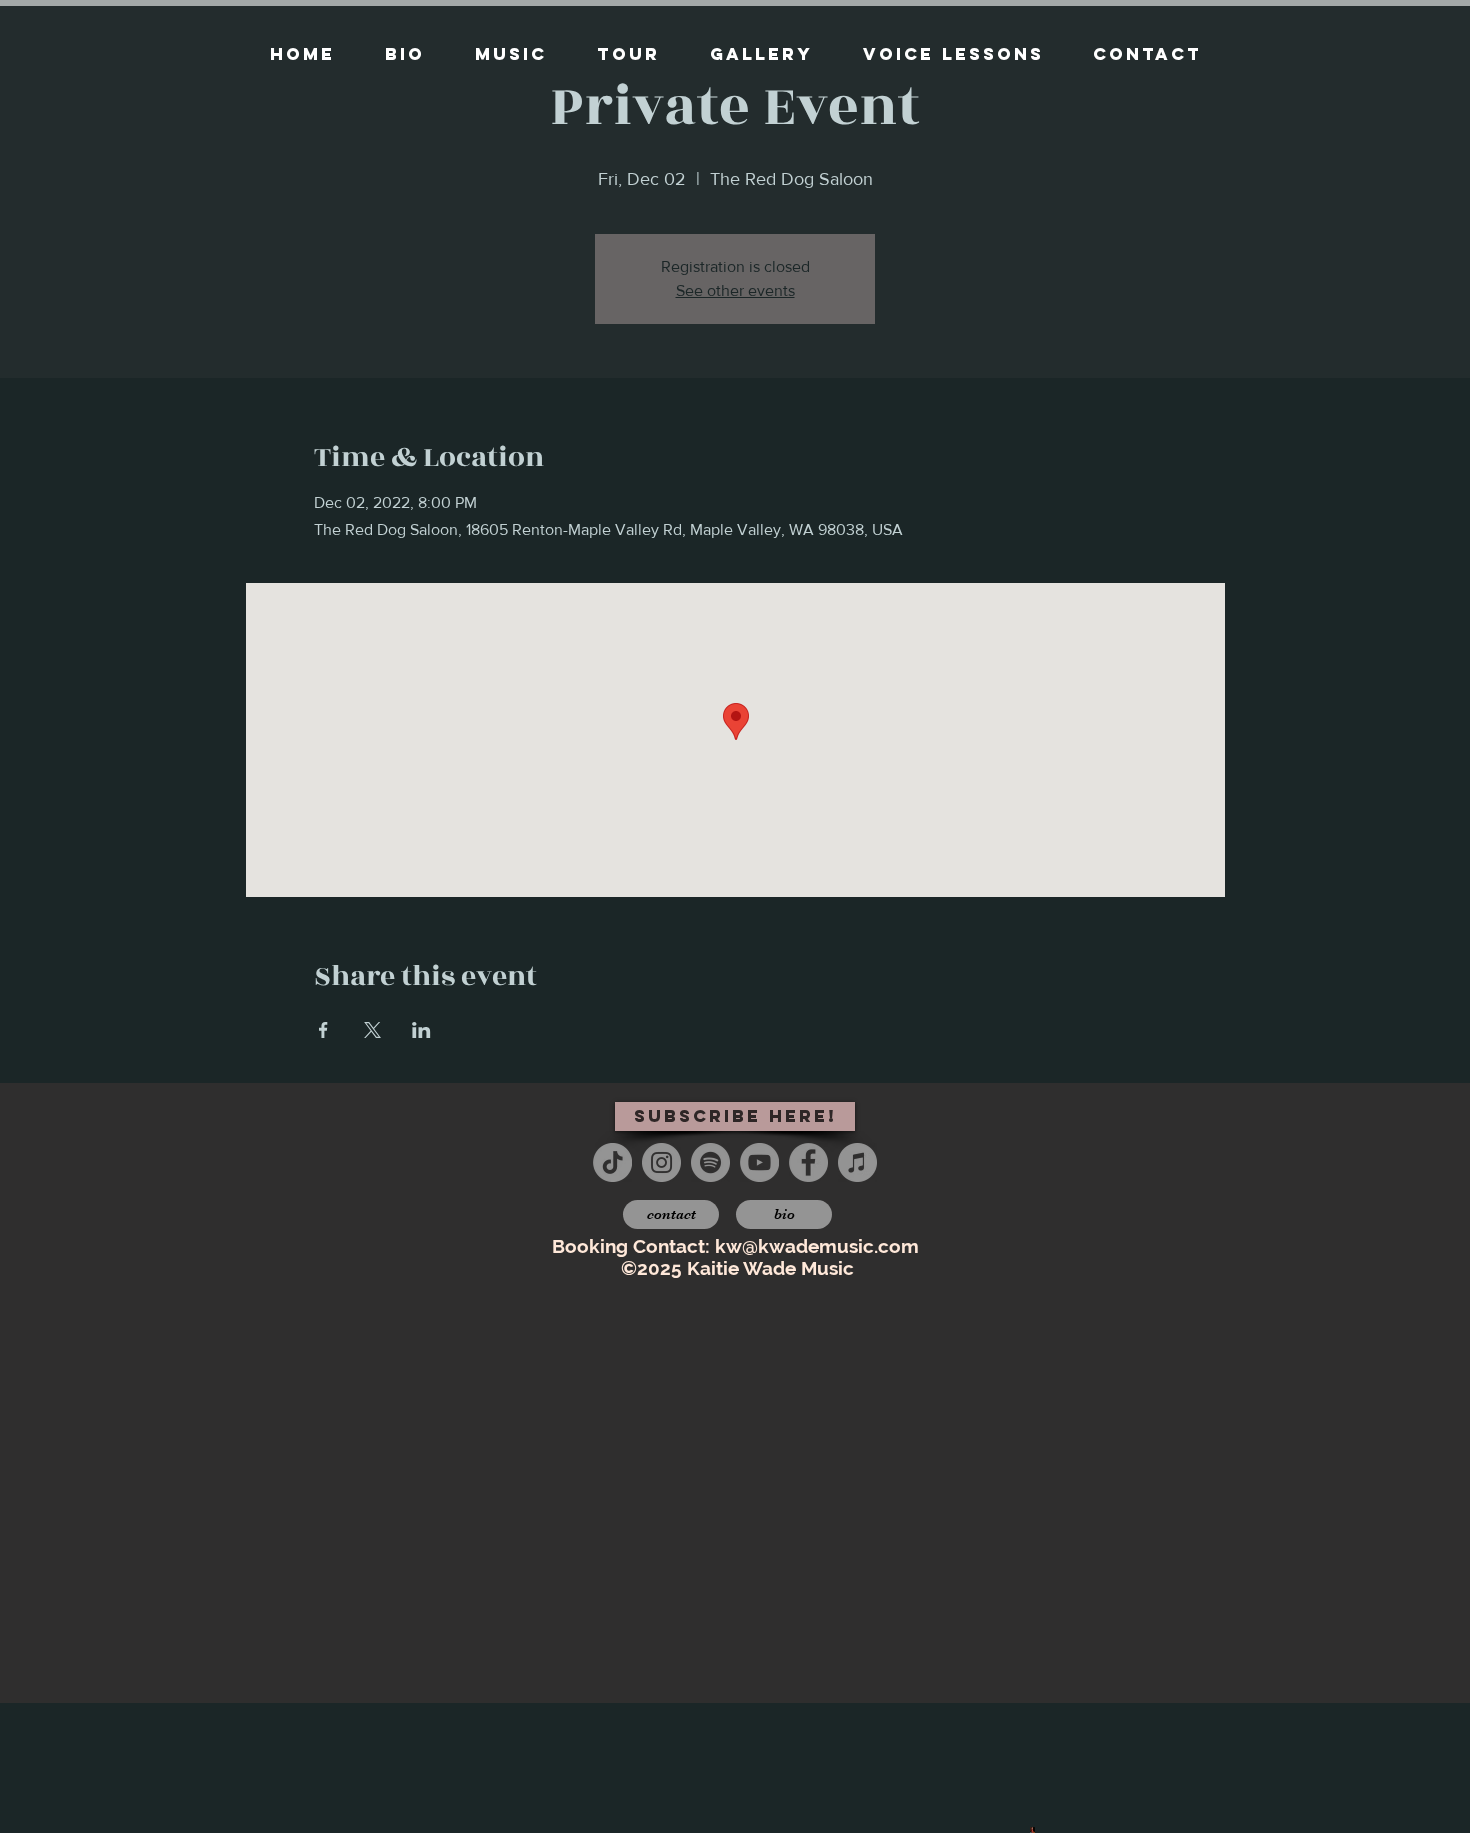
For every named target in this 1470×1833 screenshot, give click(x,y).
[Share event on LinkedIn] (421, 1030)
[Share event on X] (372, 1030)
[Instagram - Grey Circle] (661, 1162)
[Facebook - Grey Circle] (808, 1162)
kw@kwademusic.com (817, 1246)
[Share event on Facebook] (323, 1030)
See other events (735, 290)
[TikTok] (612, 1162)
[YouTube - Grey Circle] (759, 1162)
